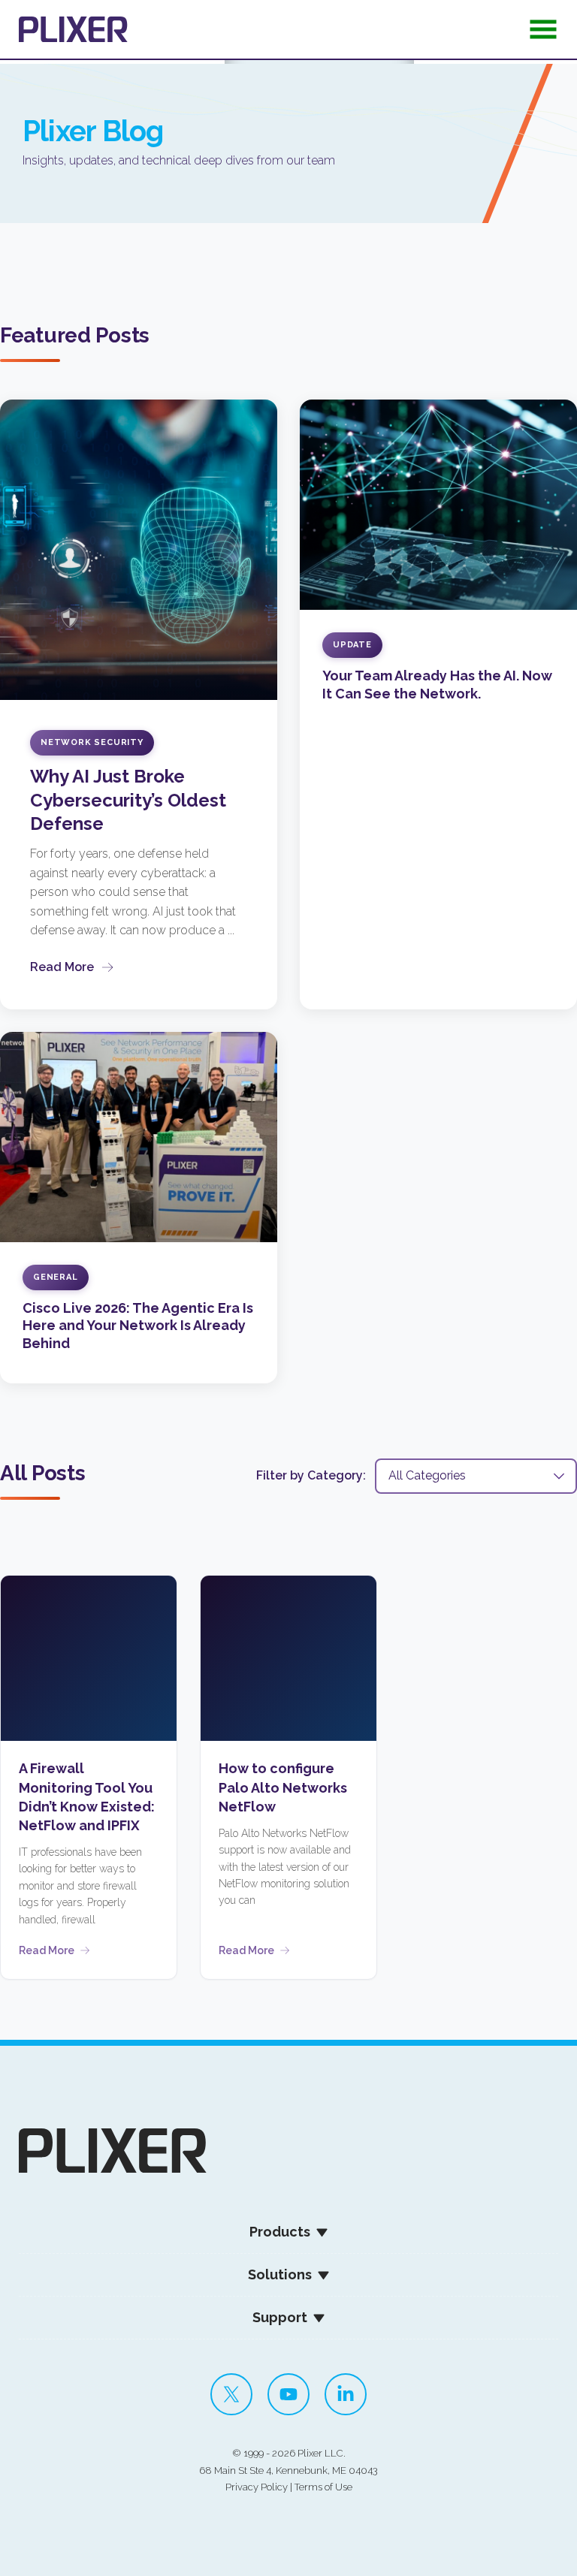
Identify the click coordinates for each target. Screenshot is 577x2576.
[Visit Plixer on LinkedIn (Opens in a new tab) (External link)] (346, 2394)
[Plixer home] (73, 29)
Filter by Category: (311, 1475)
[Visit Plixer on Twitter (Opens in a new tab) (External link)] (231, 2394)
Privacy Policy (257, 2487)
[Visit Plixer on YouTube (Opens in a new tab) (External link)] (288, 2394)
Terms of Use (323, 2487)
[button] (543, 34)
